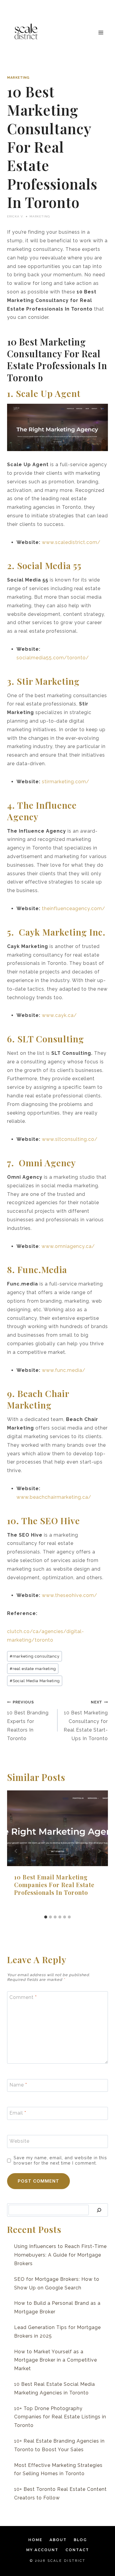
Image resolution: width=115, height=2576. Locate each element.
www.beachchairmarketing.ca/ (54, 1497)
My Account (42, 2550)
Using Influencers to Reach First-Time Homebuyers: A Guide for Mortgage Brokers (60, 2255)
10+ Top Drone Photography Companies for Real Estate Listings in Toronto (60, 2417)
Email (18, 2113)
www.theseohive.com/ (70, 1595)
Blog (80, 2540)
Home (35, 2540)
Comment (23, 1997)
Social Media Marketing (35, 1681)
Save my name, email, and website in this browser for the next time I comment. (60, 2160)
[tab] (46, 1917)
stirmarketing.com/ (66, 782)
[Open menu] (101, 32)
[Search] (99, 2210)
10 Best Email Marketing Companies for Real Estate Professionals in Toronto (54, 1885)
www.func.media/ (64, 1370)
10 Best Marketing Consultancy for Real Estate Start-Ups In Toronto (86, 1720)
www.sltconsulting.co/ (70, 1139)
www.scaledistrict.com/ (71, 542)
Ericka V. (15, 216)
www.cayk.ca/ (59, 1015)
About (58, 2540)
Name (18, 2085)
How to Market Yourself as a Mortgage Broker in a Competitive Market (56, 2360)
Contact (77, 2550)
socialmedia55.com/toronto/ (53, 658)
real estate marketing (33, 1669)
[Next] (99, 1851)
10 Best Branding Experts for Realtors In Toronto (28, 1720)
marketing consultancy (35, 1656)
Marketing (18, 77)
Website (19, 2141)
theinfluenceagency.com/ (74, 909)
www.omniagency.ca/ (68, 1246)
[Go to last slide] (16, 1851)
